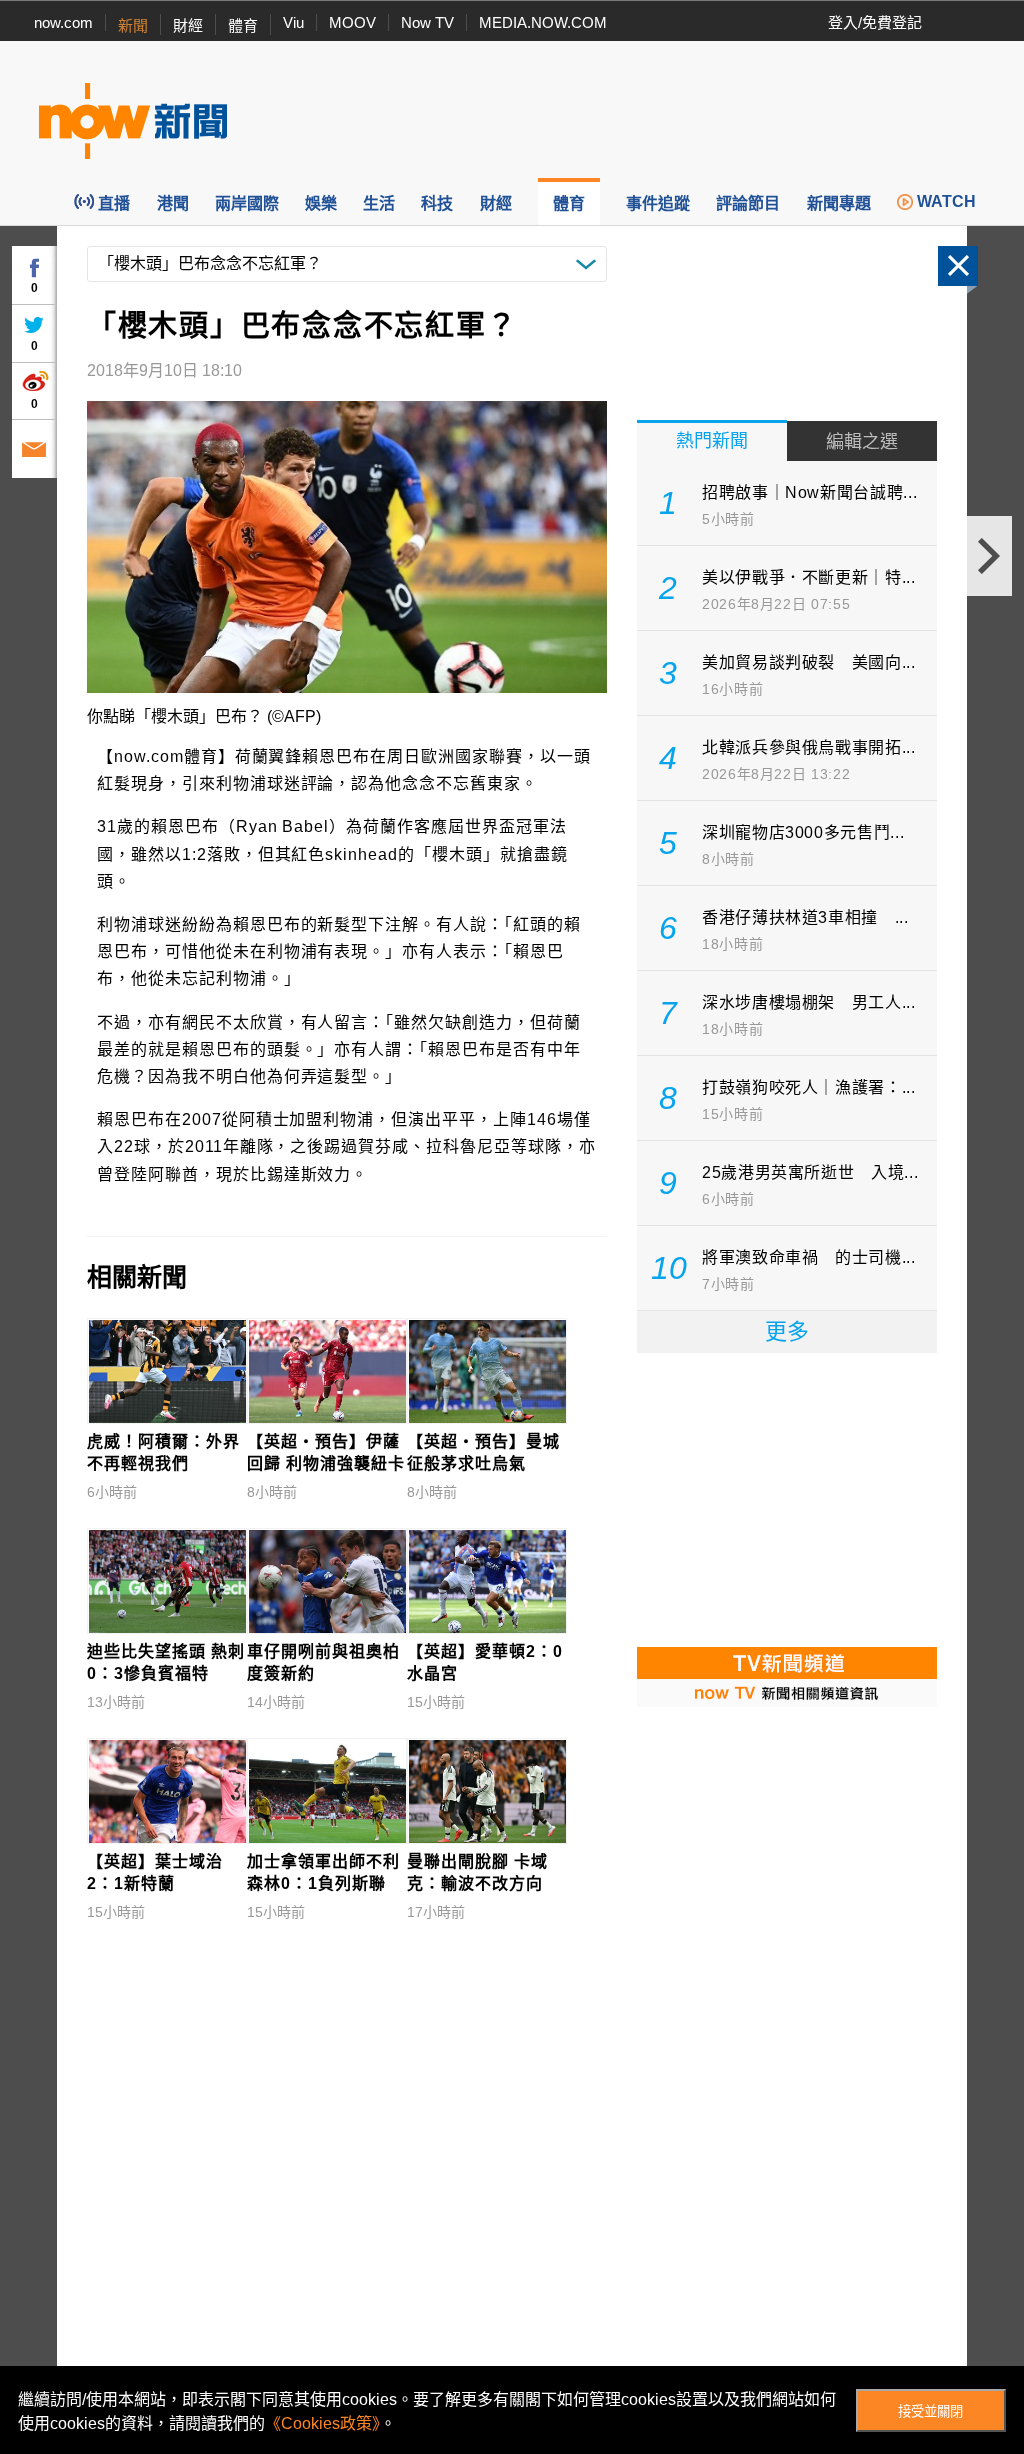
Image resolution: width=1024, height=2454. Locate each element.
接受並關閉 (930, 2411)
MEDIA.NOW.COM (543, 22)
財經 (188, 25)
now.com (63, 22)
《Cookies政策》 (322, 2423)
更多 (787, 1331)
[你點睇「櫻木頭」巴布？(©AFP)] (347, 547)
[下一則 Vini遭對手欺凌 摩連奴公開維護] (989, 556)
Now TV (427, 22)
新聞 (133, 25)
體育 (243, 25)
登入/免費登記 (875, 22)
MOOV (352, 22)
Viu (293, 22)
